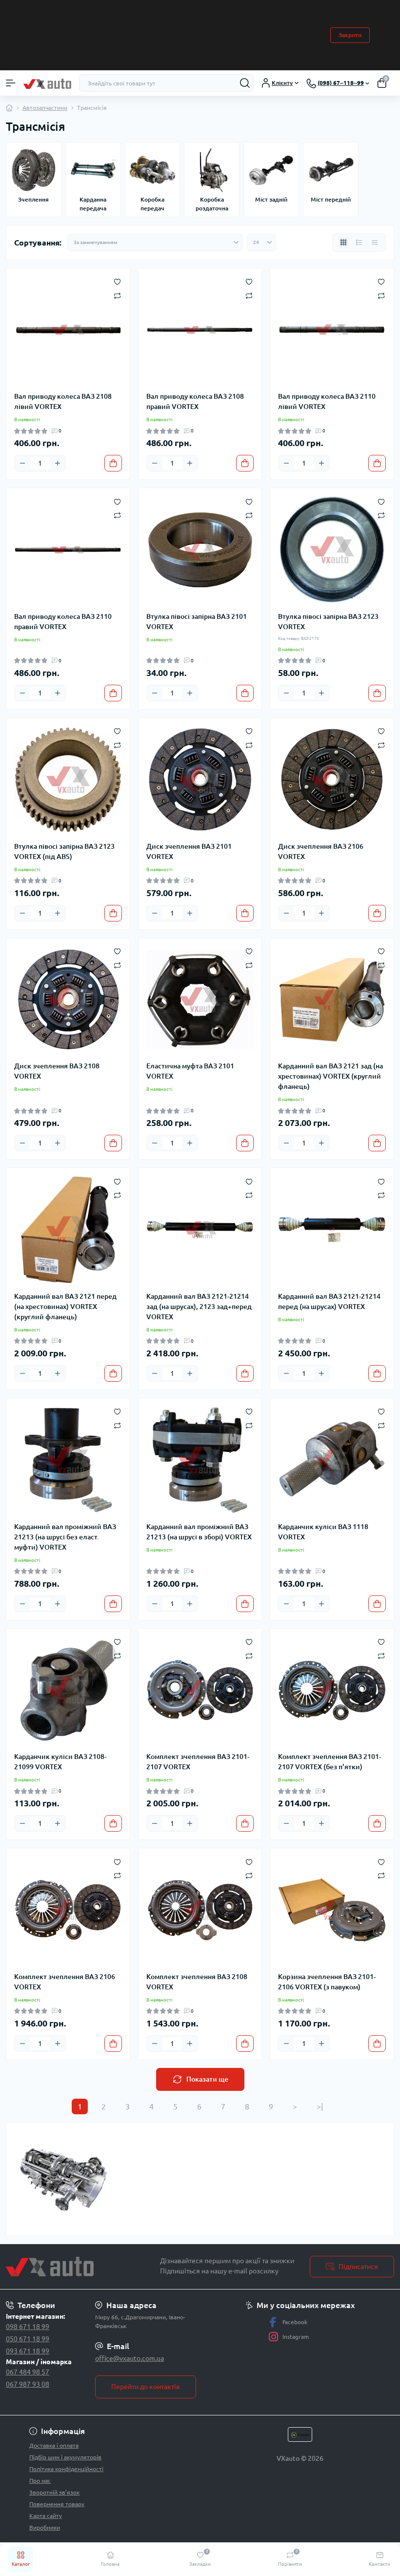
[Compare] (117, 295)
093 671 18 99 (28, 2351)
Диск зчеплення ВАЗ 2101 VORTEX (189, 851)
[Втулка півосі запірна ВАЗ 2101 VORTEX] (200, 550)
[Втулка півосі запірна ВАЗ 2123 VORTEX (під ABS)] (68, 780)
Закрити (350, 35)
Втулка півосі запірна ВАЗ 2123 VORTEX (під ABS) (64, 851)
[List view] (359, 243)
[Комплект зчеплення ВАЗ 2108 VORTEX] (200, 1910)
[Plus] (58, 463)
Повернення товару (57, 2504)
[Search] (245, 83)
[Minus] (22, 463)
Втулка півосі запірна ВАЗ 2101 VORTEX (197, 622)
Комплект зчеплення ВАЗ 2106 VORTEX (65, 1982)
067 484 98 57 (28, 2372)
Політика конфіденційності (66, 2469)
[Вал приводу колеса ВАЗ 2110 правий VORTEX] (68, 550)
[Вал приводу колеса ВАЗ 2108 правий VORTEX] (200, 330)
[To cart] (113, 463)
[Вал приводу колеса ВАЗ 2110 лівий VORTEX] (332, 330)
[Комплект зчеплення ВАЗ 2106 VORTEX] (68, 1910)
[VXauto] (67, 2267)
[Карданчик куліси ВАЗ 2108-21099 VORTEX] (68, 1690)
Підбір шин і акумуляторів (65, 2457)
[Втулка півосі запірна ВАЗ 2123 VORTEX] (332, 550)
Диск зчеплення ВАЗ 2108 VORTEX (57, 1071)
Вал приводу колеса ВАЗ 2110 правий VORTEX (63, 622)
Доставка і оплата (54, 2445)
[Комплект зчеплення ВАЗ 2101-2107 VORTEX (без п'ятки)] (332, 1690)
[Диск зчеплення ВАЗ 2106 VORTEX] (332, 780)
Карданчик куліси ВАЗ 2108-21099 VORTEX (60, 1762)
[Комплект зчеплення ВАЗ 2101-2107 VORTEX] (200, 1690)
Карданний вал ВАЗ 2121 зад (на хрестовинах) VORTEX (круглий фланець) (330, 1076)
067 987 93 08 (28, 2384)
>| (320, 2106)
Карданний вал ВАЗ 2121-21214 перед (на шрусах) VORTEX (329, 1301)
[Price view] (375, 243)
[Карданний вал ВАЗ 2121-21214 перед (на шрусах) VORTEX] (332, 1230)
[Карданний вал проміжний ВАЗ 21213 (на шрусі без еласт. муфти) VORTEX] (68, 1460)
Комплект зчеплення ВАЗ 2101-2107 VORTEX (198, 1762)
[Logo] (47, 83)
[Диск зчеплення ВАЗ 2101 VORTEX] (200, 780)
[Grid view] (343, 243)
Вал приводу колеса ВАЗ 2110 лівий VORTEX (327, 401)
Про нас (40, 2481)
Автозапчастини (45, 108)
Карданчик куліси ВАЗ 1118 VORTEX (323, 1532)
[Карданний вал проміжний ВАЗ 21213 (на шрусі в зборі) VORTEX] (200, 1460)
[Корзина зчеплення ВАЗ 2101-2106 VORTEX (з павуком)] (332, 1910)
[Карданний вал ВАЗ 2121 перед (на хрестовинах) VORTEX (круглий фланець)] (68, 1230)
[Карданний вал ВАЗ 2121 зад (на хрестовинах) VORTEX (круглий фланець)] (332, 1000)
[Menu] (11, 83)
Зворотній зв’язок (54, 2492)
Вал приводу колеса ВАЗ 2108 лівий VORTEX (63, 401)
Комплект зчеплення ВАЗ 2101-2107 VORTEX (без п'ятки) (330, 1762)
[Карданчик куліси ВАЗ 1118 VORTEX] (332, 1460)
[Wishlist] (117, 281)
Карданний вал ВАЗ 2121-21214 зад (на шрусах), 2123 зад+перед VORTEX (199, 1307)
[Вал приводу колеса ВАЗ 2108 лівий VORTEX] (68, 330)
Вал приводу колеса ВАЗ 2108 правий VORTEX (195, 401)
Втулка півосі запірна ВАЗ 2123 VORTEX (328, 622)
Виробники (45, 2527)
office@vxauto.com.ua (130, 2358)
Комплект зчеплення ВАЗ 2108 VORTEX (197, 1982)
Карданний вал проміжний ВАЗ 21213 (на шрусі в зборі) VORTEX (199, 1532)
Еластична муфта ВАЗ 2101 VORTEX (190, 1071)
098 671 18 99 (28, 2327)
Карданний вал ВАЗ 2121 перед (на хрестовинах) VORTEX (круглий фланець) (65, 1307)
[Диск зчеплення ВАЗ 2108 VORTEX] (68, 1000)
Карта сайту (46, 2516)
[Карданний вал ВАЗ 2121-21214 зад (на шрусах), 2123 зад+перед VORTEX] (200, 1230)
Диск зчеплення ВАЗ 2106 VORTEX (321, 851)
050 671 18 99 (28, 2339)
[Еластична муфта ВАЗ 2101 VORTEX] (200, 1000)
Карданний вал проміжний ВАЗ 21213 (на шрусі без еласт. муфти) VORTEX (65, 1537)
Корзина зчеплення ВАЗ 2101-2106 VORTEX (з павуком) (327, 1982)
